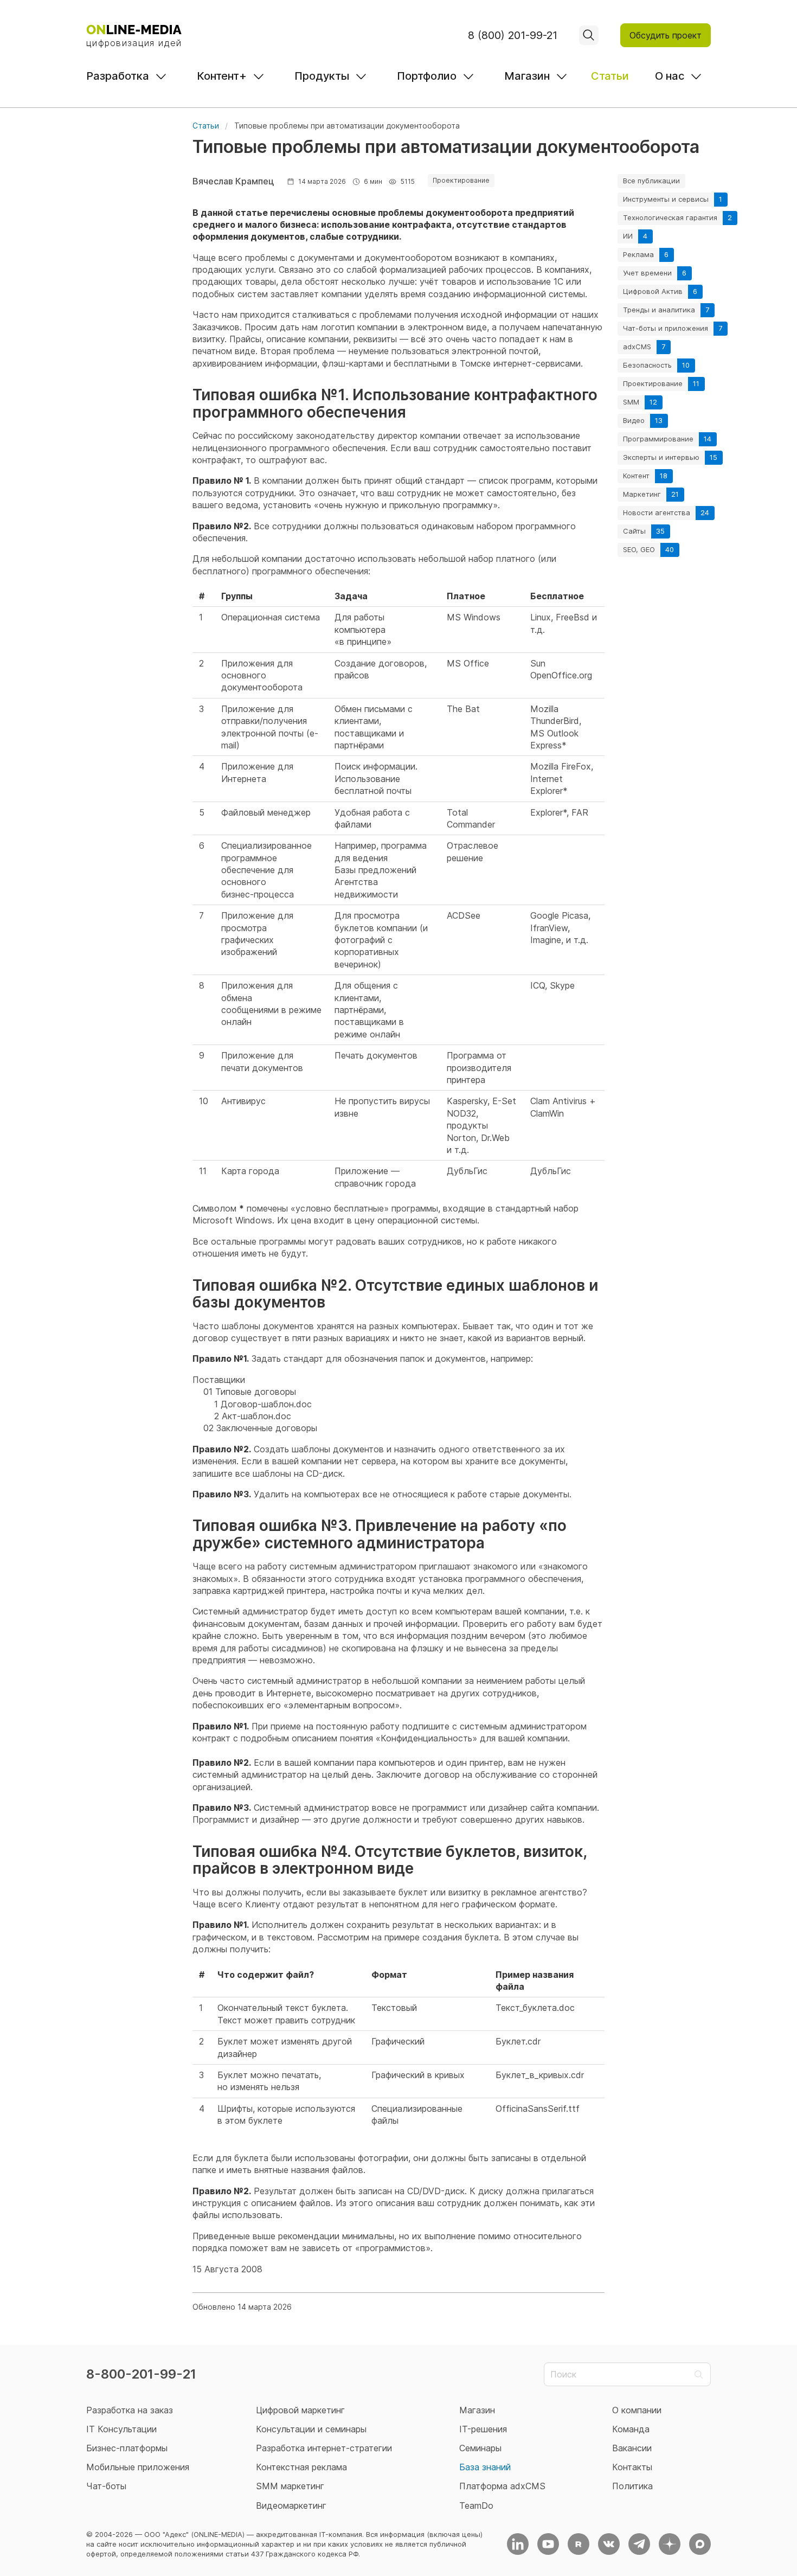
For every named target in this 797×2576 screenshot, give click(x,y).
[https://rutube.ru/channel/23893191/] (579, 2544)
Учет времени (647, 273)
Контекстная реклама (301, 2467)
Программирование (658, 439)
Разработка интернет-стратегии (324, 2448)
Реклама (638, 254)
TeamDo (476, 2505)
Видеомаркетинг (291, 2505)
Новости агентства (657, 512)
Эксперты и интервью (661, 457)
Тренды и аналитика (659, 310)
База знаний (485, 2467)
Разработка (118, 76)
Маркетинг (642, 494)
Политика (632, 2486)
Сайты (634, 531)
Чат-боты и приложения (666, 328)
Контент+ (222, 76)
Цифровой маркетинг (300, 2410)
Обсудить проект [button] (666, 35)
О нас (670, 76)
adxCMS (637, 347)
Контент (636, 476)
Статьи (610, 76)
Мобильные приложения (138, 2467)
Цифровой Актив (653, 291)
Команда (631, 2429)
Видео (634, 420)
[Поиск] (589, 35)
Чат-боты (106, 2486)
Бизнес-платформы (127, 2448)
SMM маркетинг (290, 2486)
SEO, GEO (639, 549)
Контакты (632, 2467)
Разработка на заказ (130, 2410)
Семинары (480, 2448)
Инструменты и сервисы (666, 199)
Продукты (322, 76)
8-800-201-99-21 (141, 2374)
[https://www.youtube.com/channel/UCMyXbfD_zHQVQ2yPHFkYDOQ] (548, 2544)
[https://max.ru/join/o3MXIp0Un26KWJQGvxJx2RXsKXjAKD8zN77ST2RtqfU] (700, 2544)
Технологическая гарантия (670, 217)
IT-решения (483, 2429)
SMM (631, 402)
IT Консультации (121, 2429)
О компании (637, 2410)
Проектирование (653, 383)
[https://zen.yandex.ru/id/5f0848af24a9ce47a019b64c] (670, 2544)
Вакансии (632, 2448)
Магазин (527, 76)
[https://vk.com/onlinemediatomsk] (609, 2544)
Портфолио (427, 76)
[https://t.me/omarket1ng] (639, 2544)
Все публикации (651, 181)
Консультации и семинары (311, 2429)
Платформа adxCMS (502, 2486)
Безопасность (647, 365)
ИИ (628, 236)
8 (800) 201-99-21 (513, 35)
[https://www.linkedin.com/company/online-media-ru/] (518, 2544)
